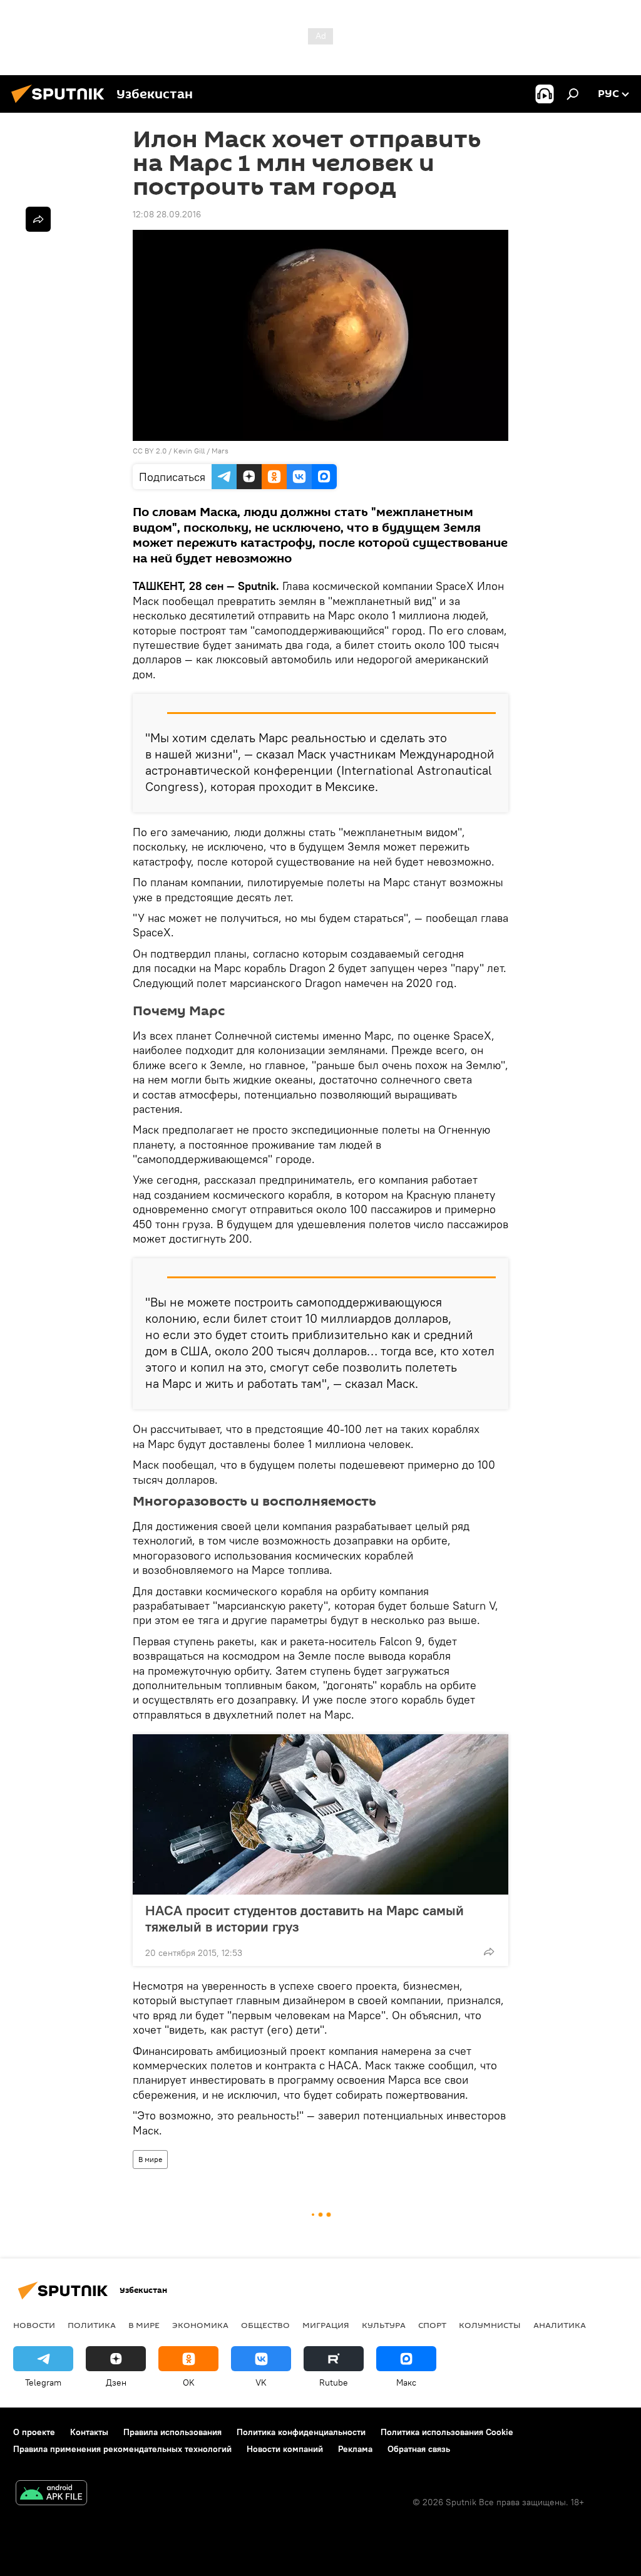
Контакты (89, 2432)
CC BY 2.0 (150, 451)
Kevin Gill (189, 451)
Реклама (355, 2449)
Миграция (326, 2325)
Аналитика (560, 2325)
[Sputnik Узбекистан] (61, 105)
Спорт (432, 2325)
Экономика (200, 2325)
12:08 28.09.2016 (167, 214)
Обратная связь (419, 2449)
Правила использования (172, 2432)
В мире (150, 2159)
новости (34, 2325)
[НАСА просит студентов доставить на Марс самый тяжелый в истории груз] (320, 1814)
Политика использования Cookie (447, 2432)
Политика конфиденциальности (301, 2432)
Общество (265, 2325)
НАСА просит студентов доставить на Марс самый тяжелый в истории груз (305, 1918)
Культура (384, 2325)
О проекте (34, 2432)
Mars (220, 451)
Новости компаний (285, 2449)
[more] (489, 1952)
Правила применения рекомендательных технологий (122, 2449)
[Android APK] (51, 2494)
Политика (92, 2325)
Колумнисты (490, 2325)
